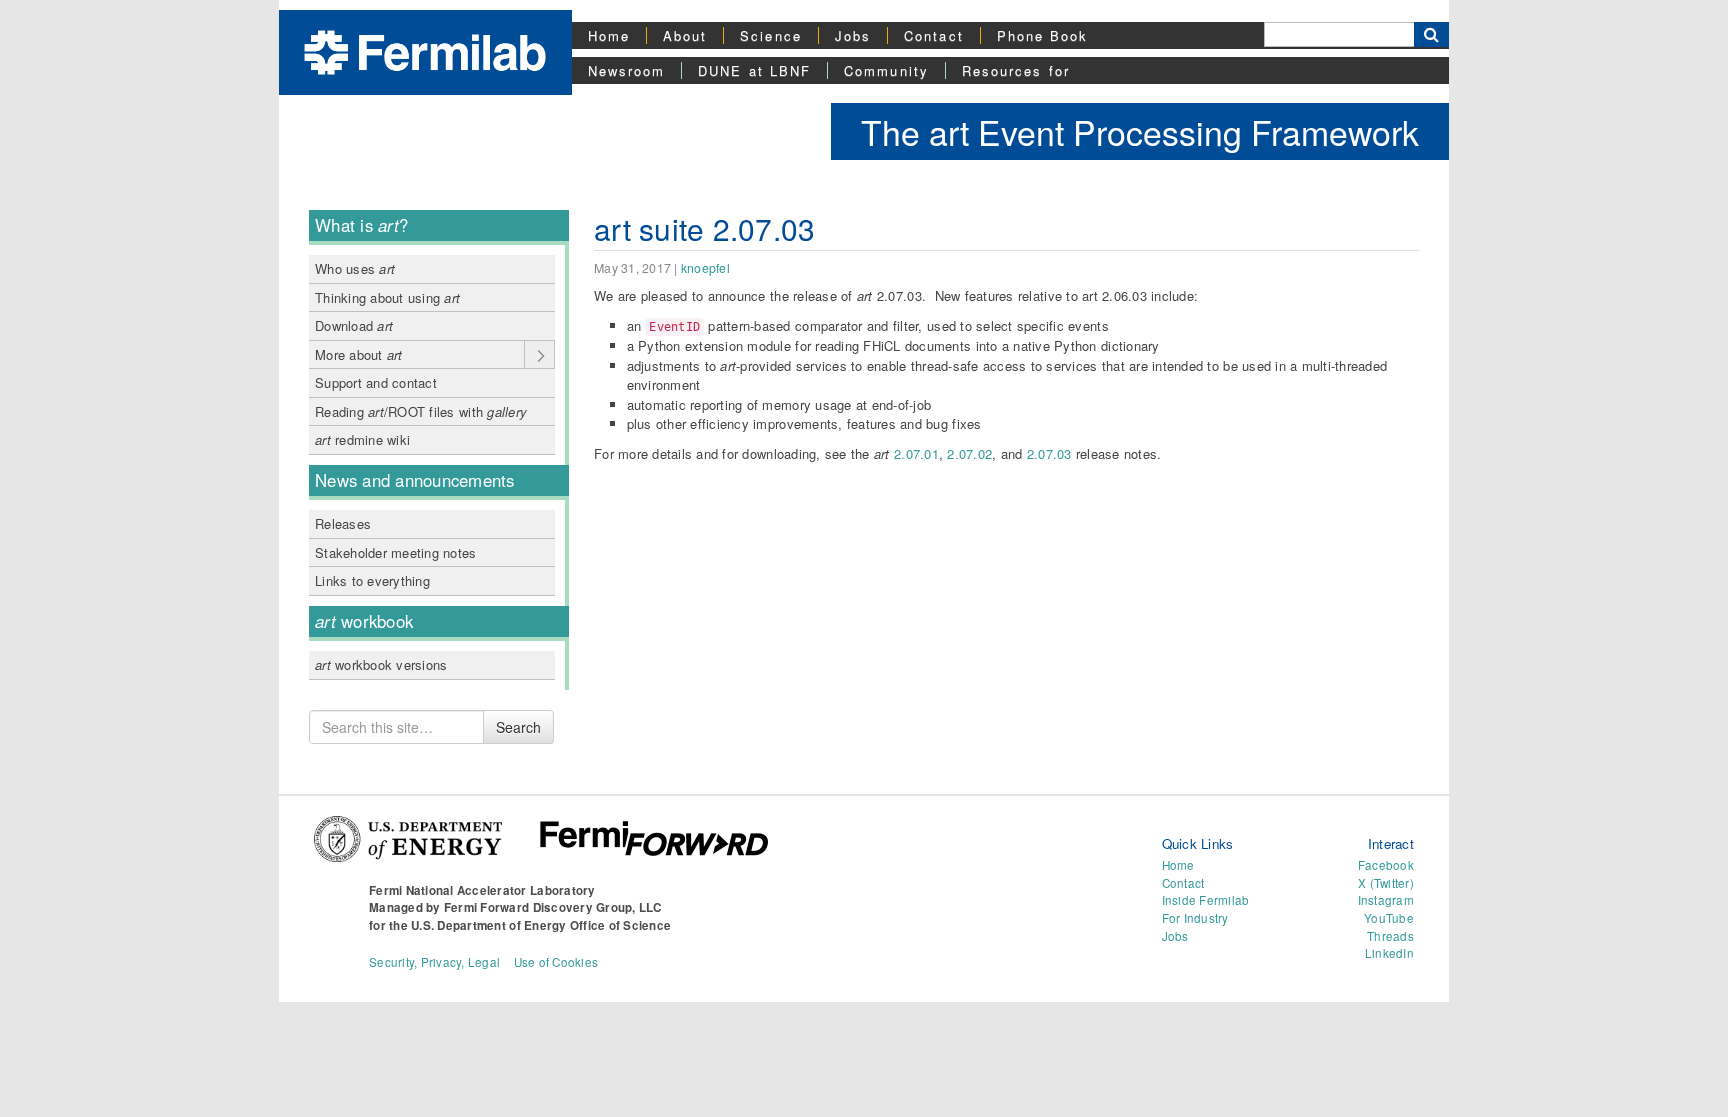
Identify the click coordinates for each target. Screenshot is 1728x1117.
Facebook (1386, 865)
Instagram (1386, 900)
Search (518, 727)
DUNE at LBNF (754, 70)
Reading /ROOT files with (421, 411)
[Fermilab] (425, 50)
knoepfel (705, 268)
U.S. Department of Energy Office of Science (541, 925)
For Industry (1195, 918)
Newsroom (627, 70)
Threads (1390, 936)
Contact (934, 35)
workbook (364, 621)
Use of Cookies (556, 962)
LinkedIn (1389, 953)
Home (609, 35)
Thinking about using (387, 297)
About (685, 35)
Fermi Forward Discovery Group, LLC (553, 907)
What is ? (361, 225)
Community (886, 70)
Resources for (1016, 70)
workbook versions (381, 664)
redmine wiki (362, 439)
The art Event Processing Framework (1140, 131)
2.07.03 (1049, 453)
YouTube (1389, 918)
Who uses (355, 268)
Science (771, 35)
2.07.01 (916, 453)
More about (359, 354)
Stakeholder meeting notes (396, 552)
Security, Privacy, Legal (434, 962)
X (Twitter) (1386, 883)
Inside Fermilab (1206, 900)
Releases (343, 523)
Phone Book (1043, 35)
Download (354, 325)
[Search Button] (1431, 34)
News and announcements (415, 480)
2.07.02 (969, 453)
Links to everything (372, 580)
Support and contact (376, 382)
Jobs (853, 35)
